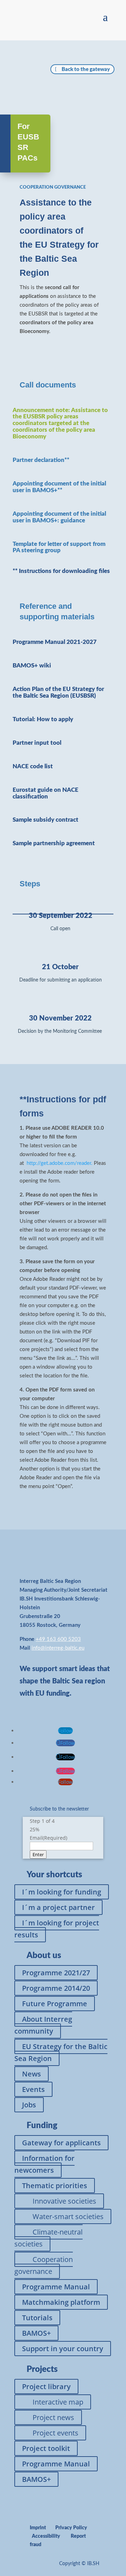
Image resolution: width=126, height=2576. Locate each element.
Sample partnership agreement (54, 843)
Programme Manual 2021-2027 (55, 642)
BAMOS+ (36, 2333)
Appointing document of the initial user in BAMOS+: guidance (59, 517)
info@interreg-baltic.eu (58, 1648)
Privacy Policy (71, 2528)
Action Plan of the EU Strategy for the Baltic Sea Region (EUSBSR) (58, 692)
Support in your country (63, 2349)
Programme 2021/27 (56, 1973)
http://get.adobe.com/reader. (60, 1163)
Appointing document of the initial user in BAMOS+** (59, 487)
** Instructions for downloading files (61, 571)
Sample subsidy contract (45, 820)
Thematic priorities (55, 2186)
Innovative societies (64, 2201)
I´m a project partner (58, 1907)
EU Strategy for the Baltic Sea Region (61, 2052)
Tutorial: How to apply (43, 719)
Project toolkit (46, 2448)
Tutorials (37, 2318)
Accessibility (46, 2536)
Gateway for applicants (61, 2143)
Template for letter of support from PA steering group (59, 547)
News (31, 2074)
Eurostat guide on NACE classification (45, 793)
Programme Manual (56, 2287)
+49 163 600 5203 (58, 1639)
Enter (38, 1854)
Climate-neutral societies (48, 2238)
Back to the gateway (86, 69)
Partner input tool (37, 743)
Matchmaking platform (61, 2302)
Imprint (38, 2528)
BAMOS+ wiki (32, 666)
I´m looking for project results (57, 1929)
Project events (55, 2433)
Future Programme (55, 2004)
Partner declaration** (41, 460)
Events (33, 2089)
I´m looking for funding (62, 1892)
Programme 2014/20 (56, 1988)
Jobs (29, 2105)
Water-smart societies (68, 2216)
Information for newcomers (44, 2164)
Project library (46, 2386)
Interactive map (58, 2402)
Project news (53, 2417)
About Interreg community (43, 2025)
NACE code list (33, 766)
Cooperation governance (44, 2265)
